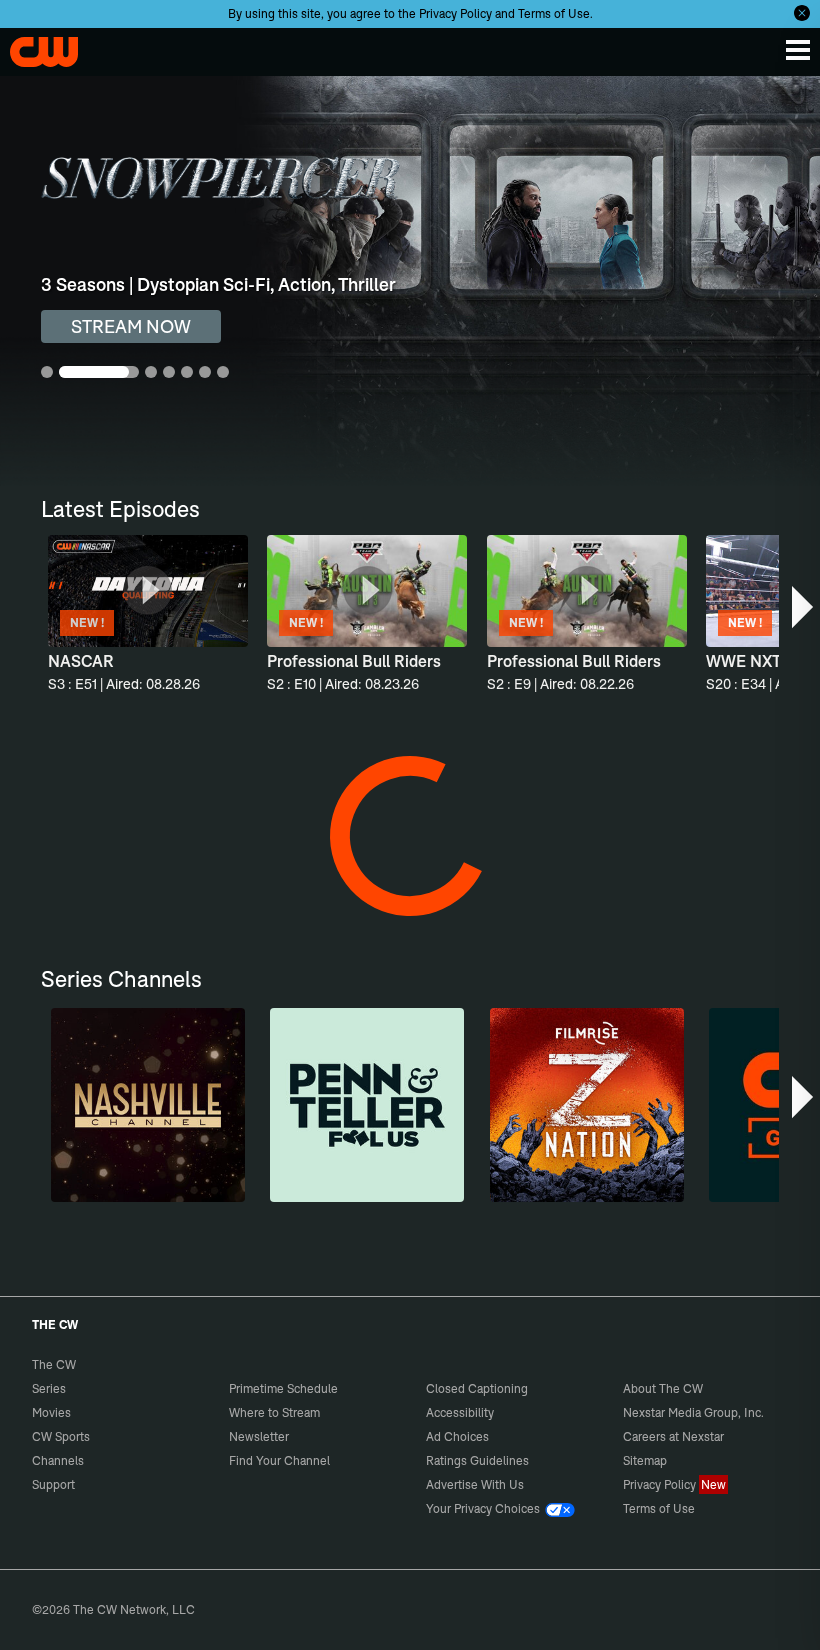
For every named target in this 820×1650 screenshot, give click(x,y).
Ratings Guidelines (477, 1460)
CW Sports (61, 1436)
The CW (35, 47)
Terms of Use (554, 13)
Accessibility (460, 1412)
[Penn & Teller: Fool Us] (367, 1105)
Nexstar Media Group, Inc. (693, 1412)
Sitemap (645, 1460)
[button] (803, 607)
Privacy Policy (455, 13)
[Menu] (798, 50)
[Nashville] (148, 1105)
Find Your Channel (279, 1460)
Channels (58, 1460)
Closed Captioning (477, 1388)
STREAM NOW (131, 326)
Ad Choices (457, 1436)
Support (53, 1484)
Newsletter (259, 1436)
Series (49, 1388)
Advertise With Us (475, 1484)
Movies (51, 1412)
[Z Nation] (587, 1105)
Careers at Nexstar (673, 1436)
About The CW (663, 1388)
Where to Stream (274, 1412)
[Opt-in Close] (802, 13)
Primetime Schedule (283, 1388)
